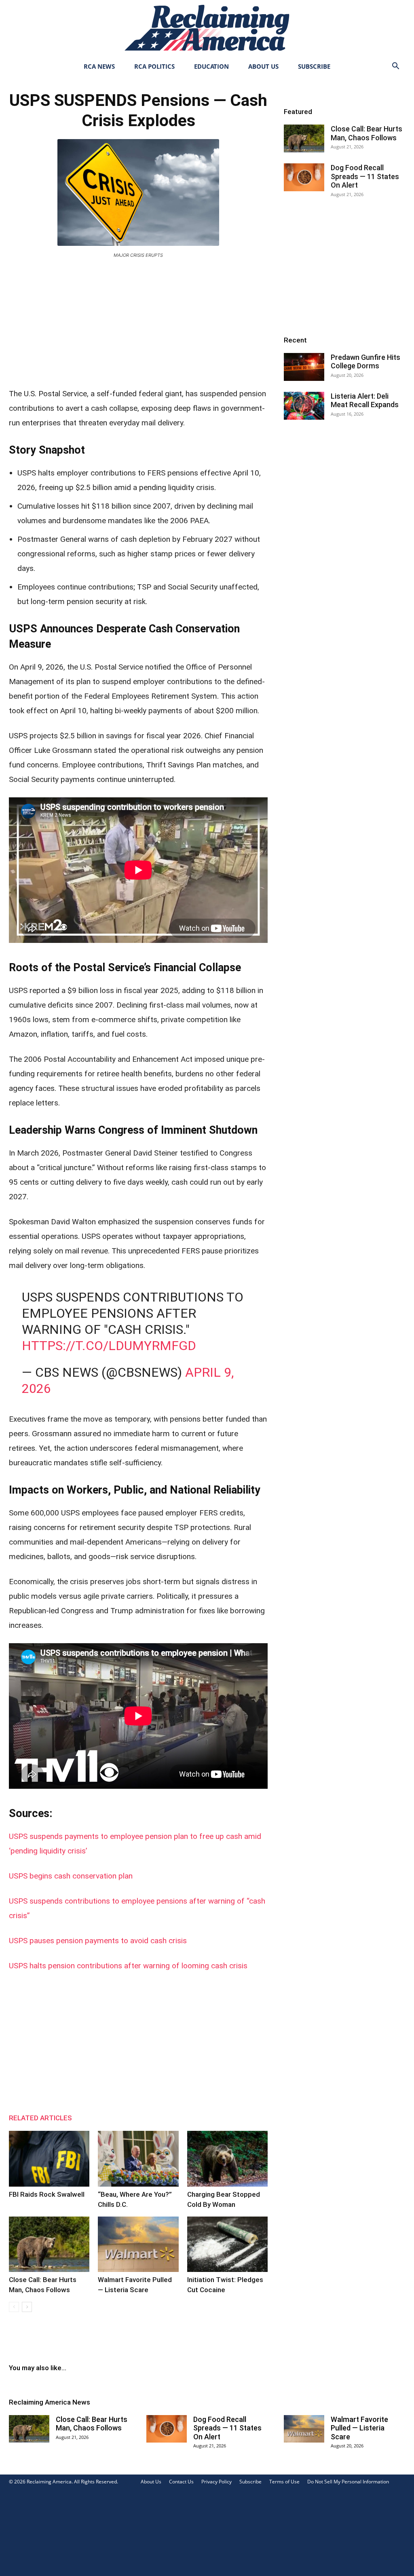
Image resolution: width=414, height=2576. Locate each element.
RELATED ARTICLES (40, 2118)
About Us (263, 66)
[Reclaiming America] (207, 28)
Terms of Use (284, 2482)
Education (211, 66)
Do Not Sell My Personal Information (348, 2482)
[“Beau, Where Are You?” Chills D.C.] (138, 2159)
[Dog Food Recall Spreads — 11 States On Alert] (304, 177)
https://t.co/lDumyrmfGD (109, 1346)
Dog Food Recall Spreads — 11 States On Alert (365, 176)
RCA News (99, 66)
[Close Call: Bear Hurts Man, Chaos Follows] (49, 2244)
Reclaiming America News (50, 2402)
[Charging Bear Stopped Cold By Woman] (227, 2159)
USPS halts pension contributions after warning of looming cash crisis (128, 1966)
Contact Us (181, 2482)
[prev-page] (14, 2307)
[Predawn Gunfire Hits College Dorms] (304, 367)
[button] (395, 67)
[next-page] (27, 2307)
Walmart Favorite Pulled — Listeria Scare (359, 2428)
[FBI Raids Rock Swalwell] (49, 2159)
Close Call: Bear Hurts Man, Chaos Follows (366, 133)
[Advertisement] (138, 321)
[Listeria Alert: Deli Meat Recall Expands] (304, 406)
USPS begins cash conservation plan (71, 1876)
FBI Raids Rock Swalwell (47, 2194)
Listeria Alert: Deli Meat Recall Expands (365, 400)
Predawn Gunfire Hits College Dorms (365, 362)
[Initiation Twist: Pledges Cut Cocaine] (227, 2244)
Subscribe (314, 66)
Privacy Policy (217, 2482)
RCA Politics (154, 66)
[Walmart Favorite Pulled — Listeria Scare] (138, 2244)
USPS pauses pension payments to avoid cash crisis (98, 1941)
